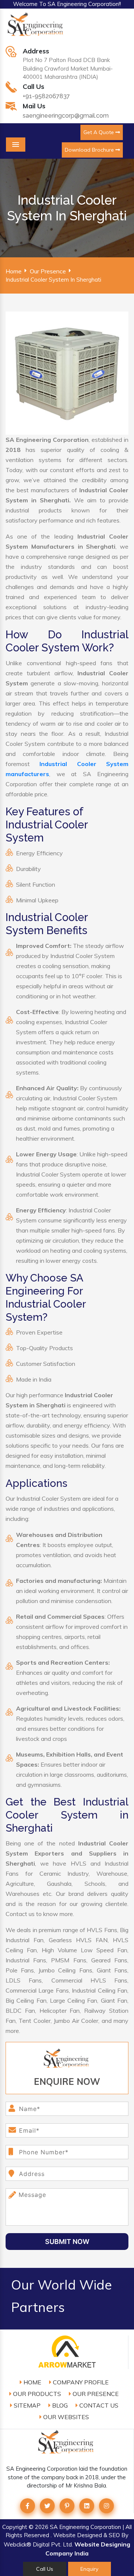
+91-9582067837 (46, 96)
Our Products (36, 2394)
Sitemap (26, 2405)
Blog (59, 2405)
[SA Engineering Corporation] (36, 28)
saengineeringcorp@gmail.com (66, 116)
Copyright (15, 2527)
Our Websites (65, 2417)
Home (14, 271)
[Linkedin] (87, 2506)
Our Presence (48, 271)
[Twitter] (47, 2506)
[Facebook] (28, 2506)
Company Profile (80, 2382)
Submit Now (67, 2242)
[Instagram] (106, 2506)
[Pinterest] (67, 2506)
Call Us (45, 2569)
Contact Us (98, 2405)
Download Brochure (90, 150)
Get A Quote (99, 132)
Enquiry (89, 2569)
